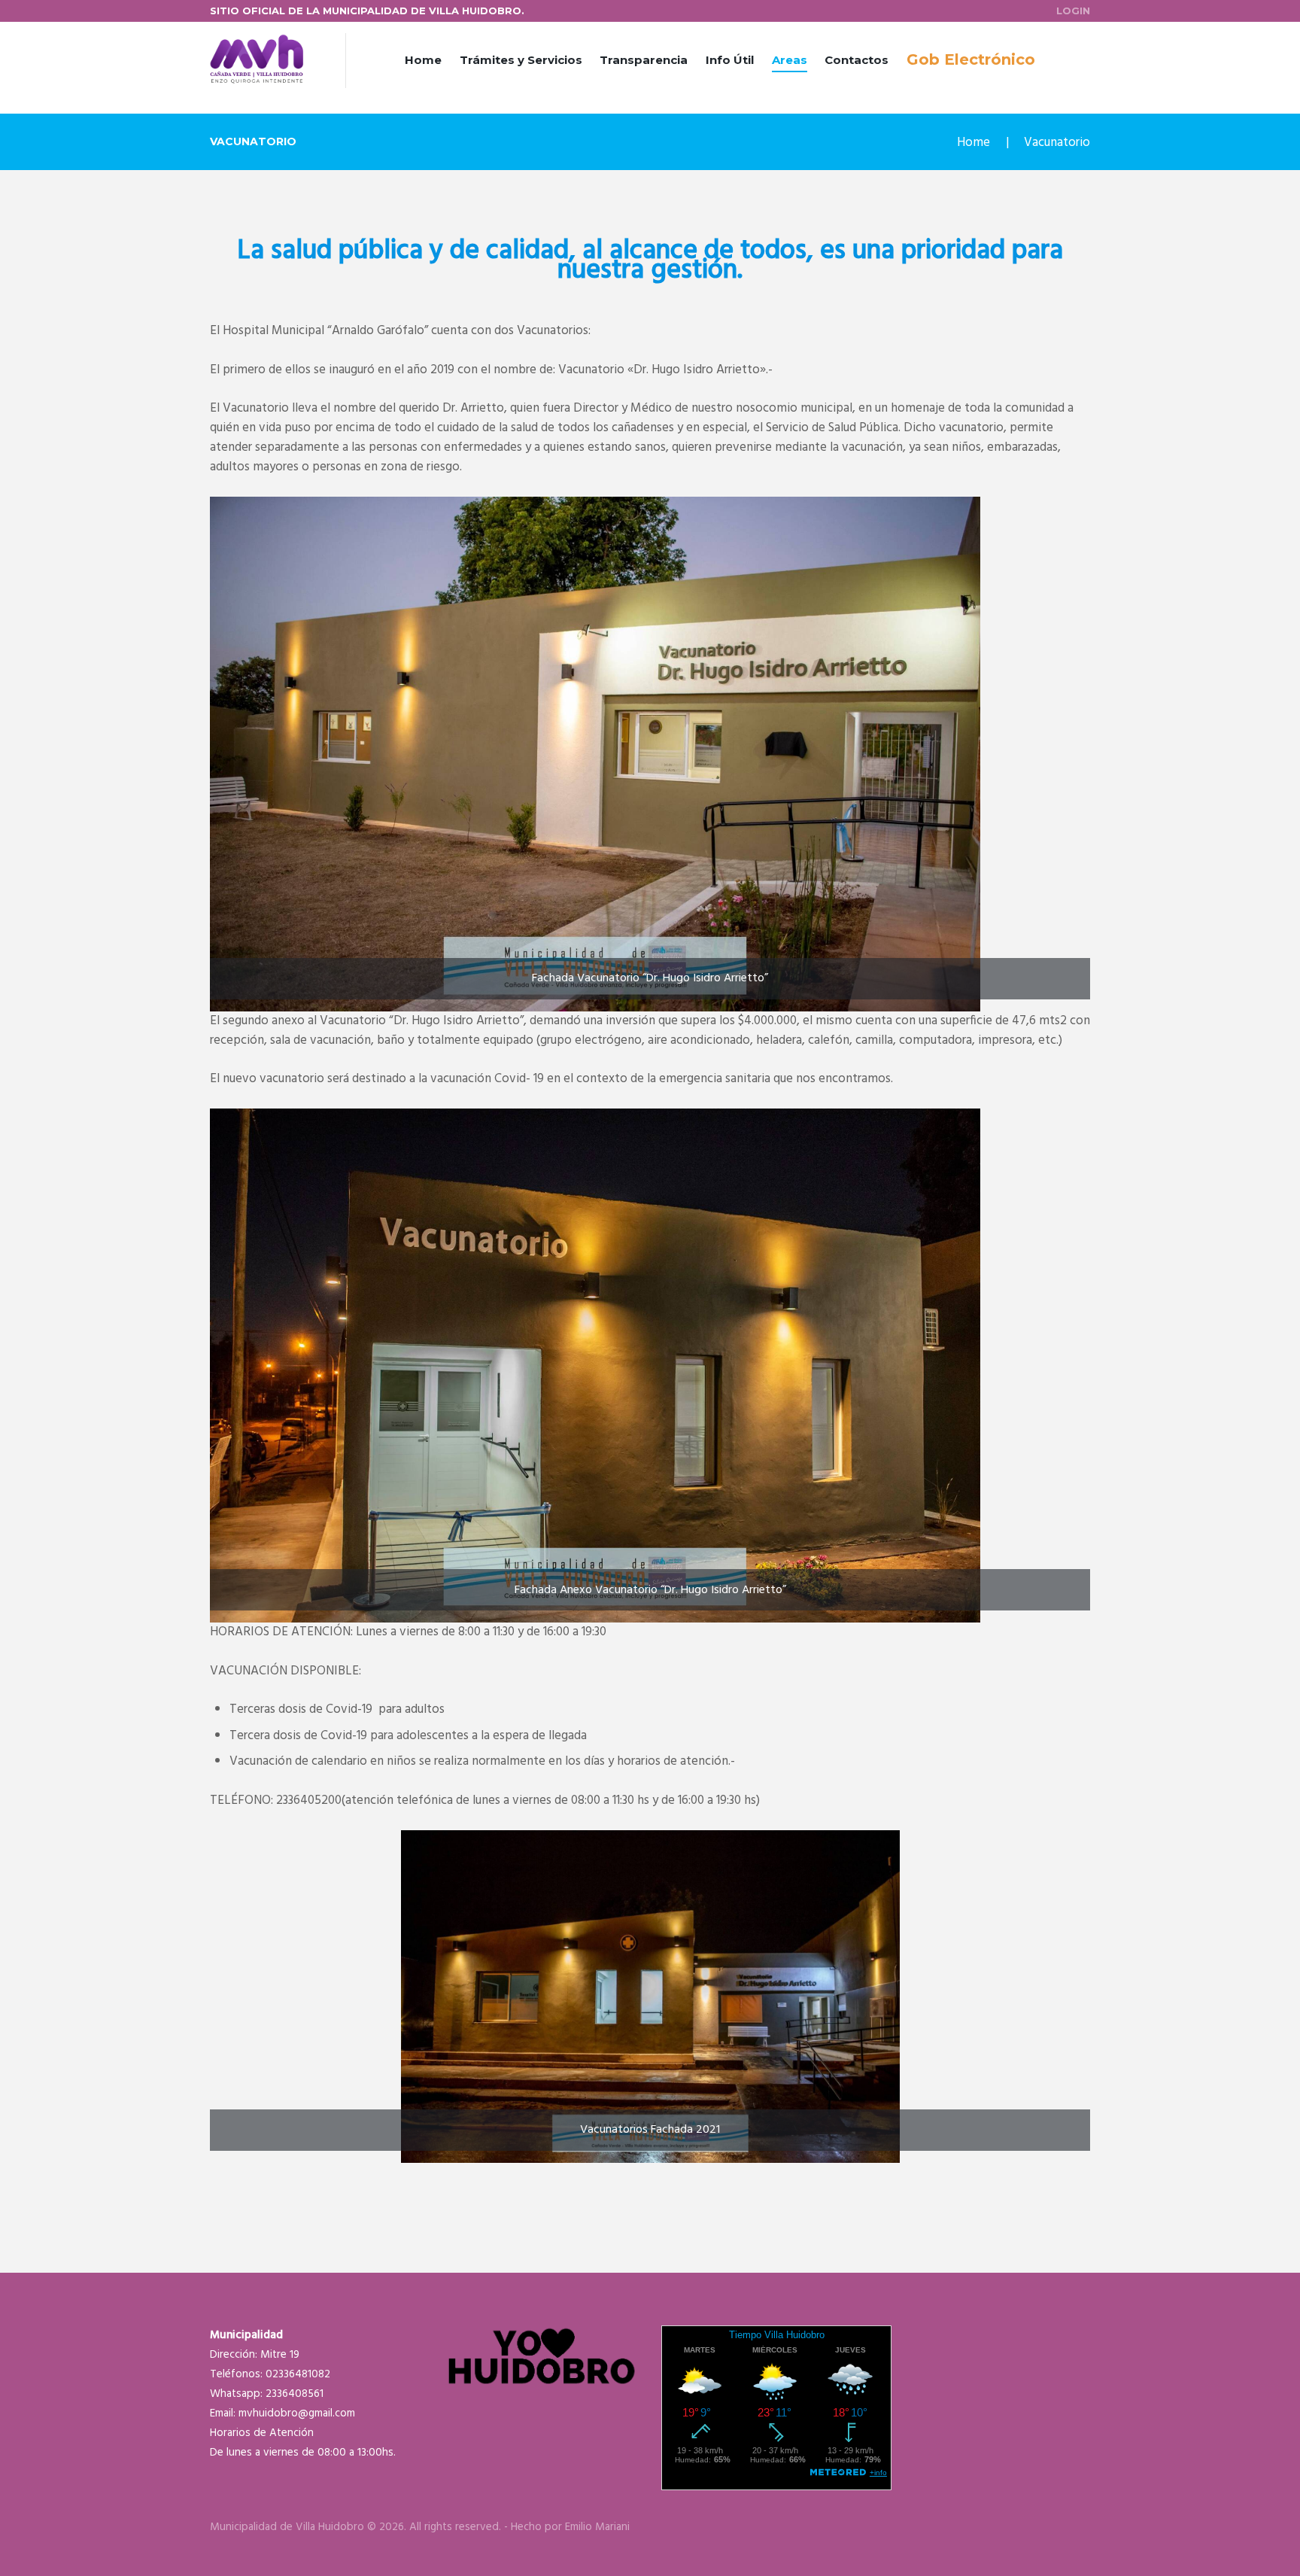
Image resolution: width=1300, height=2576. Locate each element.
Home (423, 60)
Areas (790, 60)
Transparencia (644, 60)
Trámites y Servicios (521, 60)
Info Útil (730, 60)
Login (1073, 11)
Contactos (857, 60)
